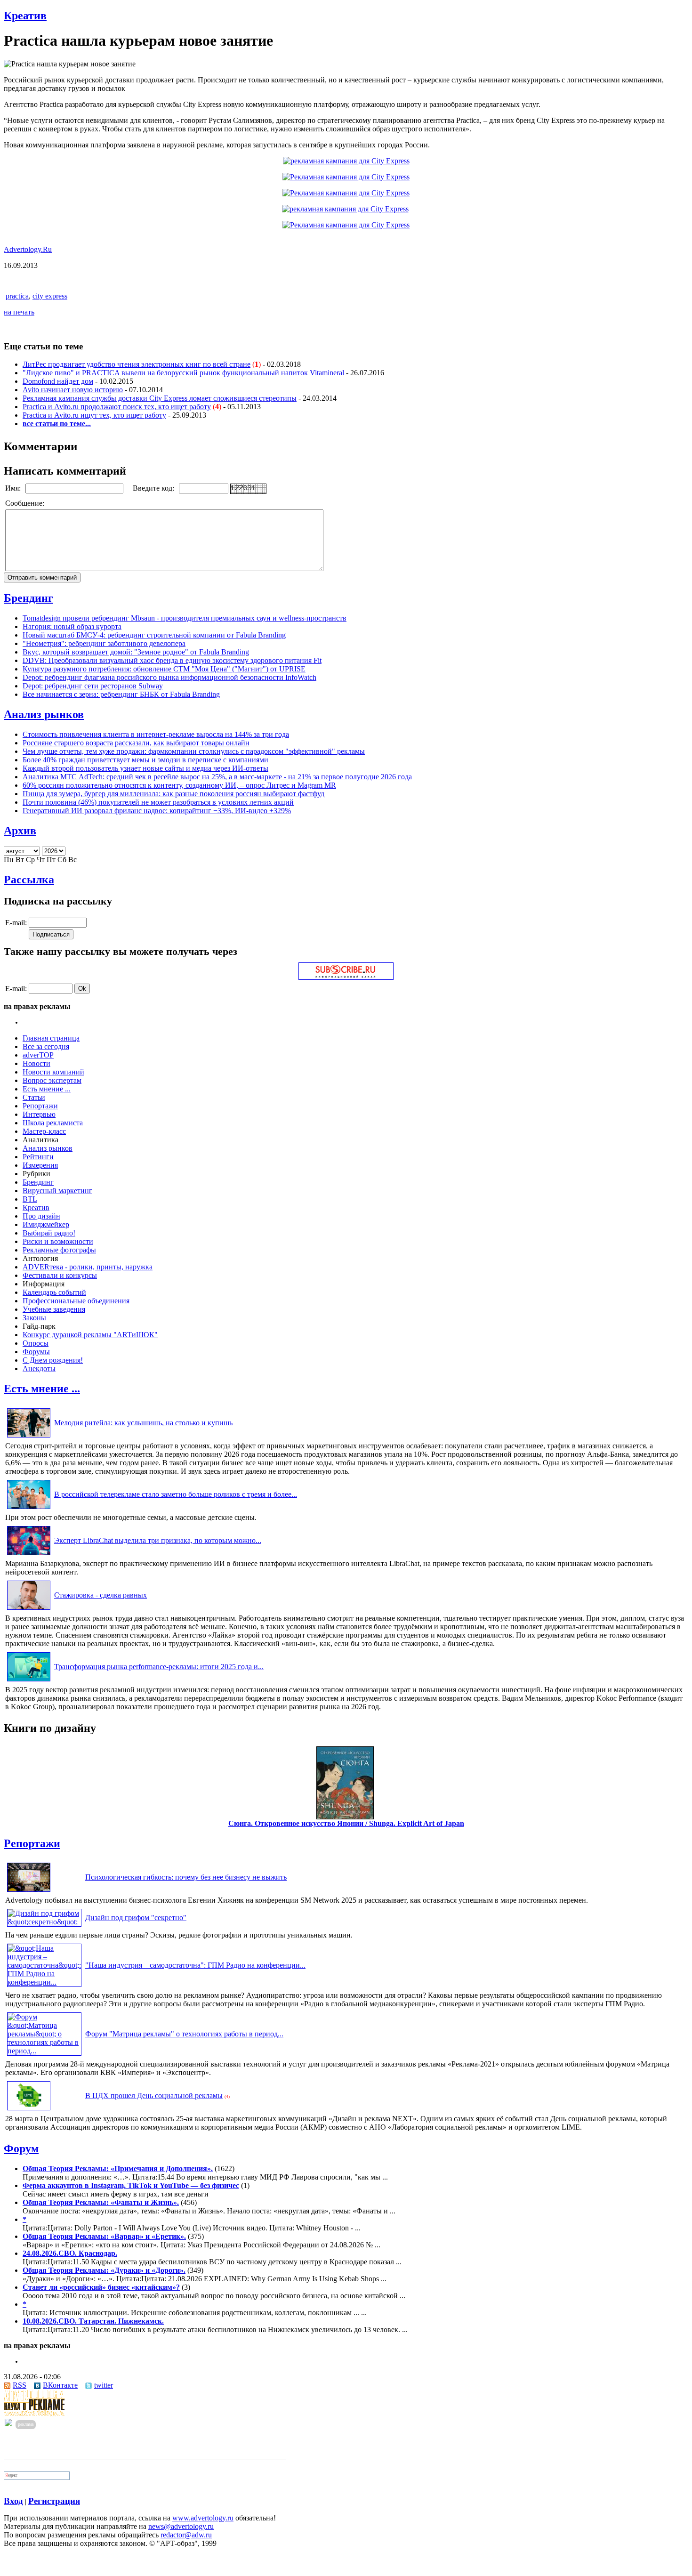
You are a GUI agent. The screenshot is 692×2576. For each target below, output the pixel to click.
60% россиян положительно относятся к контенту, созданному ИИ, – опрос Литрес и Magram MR (179, 785)
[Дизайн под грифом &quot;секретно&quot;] (44, 1922)
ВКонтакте (60, 2385)
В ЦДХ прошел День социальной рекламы (154, 2096)
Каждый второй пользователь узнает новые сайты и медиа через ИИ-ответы (145, 768)
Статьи (34, 1097)
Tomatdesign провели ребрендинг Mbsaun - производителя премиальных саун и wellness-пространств (185, 618)
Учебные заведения (54, 1309)
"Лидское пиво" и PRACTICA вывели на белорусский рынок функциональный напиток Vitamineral (183, 373)
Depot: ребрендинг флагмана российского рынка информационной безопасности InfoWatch (169, 677)
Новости (36, 1063)
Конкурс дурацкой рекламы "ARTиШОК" (90, 1335)
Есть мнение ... (47, 1089)
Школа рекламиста (53, 1123)
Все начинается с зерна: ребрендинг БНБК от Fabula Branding (121, 694)
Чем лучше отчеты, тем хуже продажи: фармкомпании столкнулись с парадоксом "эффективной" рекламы (194, 751)
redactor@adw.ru (186, 2535)
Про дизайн (41, 1216)
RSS (20, 2385)
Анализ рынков (44, 714)
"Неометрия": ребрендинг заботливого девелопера (104, 643)
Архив (20, 831)
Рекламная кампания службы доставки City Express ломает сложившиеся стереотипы (160, 398)
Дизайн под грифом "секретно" (136, 1918)
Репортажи (40, 1106)
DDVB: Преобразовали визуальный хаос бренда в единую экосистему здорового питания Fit (172, 660)
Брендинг (28, 598)
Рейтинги (38, 1157)
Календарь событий (54, 1292)
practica (17, 296)
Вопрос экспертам (52, 1080)
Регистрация (54, 2501)
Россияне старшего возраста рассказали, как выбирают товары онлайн (136, 743)
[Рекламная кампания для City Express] (346, 177)
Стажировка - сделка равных (101, 1595)
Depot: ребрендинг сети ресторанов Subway (93, 686)
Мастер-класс (44, 1131)
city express (50, 296)
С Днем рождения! (53, 1360)
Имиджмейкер (46, 1224)
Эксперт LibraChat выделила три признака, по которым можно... (158, 1540)
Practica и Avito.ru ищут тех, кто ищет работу (94, 415)
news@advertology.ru (181, 2526)
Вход (13, 2501)
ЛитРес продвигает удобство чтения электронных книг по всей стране (137, 364)
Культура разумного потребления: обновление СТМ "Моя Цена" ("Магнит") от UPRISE (164, 669)
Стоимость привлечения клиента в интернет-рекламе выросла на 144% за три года (156, 734)
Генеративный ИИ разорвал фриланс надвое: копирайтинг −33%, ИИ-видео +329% (157, 811)
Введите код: (154, 488)
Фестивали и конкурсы (60, 1275)
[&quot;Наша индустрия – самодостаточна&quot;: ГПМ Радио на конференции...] (44, 1982)
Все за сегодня (46, 1046)
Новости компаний (53, 1072)
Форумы (36, 1352)
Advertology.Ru (28, 249)
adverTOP (38, 1055)
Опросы (36, 1343)
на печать (19, 312)
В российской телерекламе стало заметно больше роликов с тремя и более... (176, 1494)
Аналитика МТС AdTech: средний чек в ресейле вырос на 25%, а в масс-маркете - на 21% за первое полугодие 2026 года (217, 777)
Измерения (40, 1165)
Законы (34, 1318)
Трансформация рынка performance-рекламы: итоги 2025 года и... (159, 1667)
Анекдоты (39, 1369)
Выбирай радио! (49, 1233)
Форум (21, 2148)
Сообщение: (26, 503)
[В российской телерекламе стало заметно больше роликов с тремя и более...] (29, 1509)
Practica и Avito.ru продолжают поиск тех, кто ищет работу (117, 407)
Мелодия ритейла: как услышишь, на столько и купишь (143, 1423)
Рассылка (29, 880)
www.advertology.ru (203, 2518)
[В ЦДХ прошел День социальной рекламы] (29, 2110)
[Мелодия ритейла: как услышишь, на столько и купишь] (29, 1437)
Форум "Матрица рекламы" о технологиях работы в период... (184, 2034)
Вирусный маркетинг (57, 1191)
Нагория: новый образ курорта (72, 626)
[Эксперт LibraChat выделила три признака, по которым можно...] (29, 1555)
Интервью (39, 1114)
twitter (104, 2385)
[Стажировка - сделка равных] (29, 1610)
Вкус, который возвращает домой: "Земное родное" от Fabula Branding (136, 652)
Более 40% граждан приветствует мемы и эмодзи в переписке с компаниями (145, 760)
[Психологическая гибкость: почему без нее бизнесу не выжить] (29, 1892)
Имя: (14, 488)
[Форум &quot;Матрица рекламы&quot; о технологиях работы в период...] (44, 2051)
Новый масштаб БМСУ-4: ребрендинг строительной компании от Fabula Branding (154, 635)
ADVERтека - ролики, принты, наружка (88, 1267)
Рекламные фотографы (59, 1250)
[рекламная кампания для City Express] (346, 161)
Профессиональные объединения (76, 1301)
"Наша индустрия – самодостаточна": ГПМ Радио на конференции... (195, 1965)
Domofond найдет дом (58, 381)
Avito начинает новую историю (73, 390)
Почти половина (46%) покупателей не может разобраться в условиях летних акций (158, 802)
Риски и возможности (58, 1241)
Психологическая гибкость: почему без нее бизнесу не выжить (186, 1877)
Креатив (25, 16)
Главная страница (51, 1038)
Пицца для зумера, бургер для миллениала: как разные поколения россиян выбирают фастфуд (173, 794)
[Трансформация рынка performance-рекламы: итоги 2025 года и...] (29, 1681)
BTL (30, 1199)
